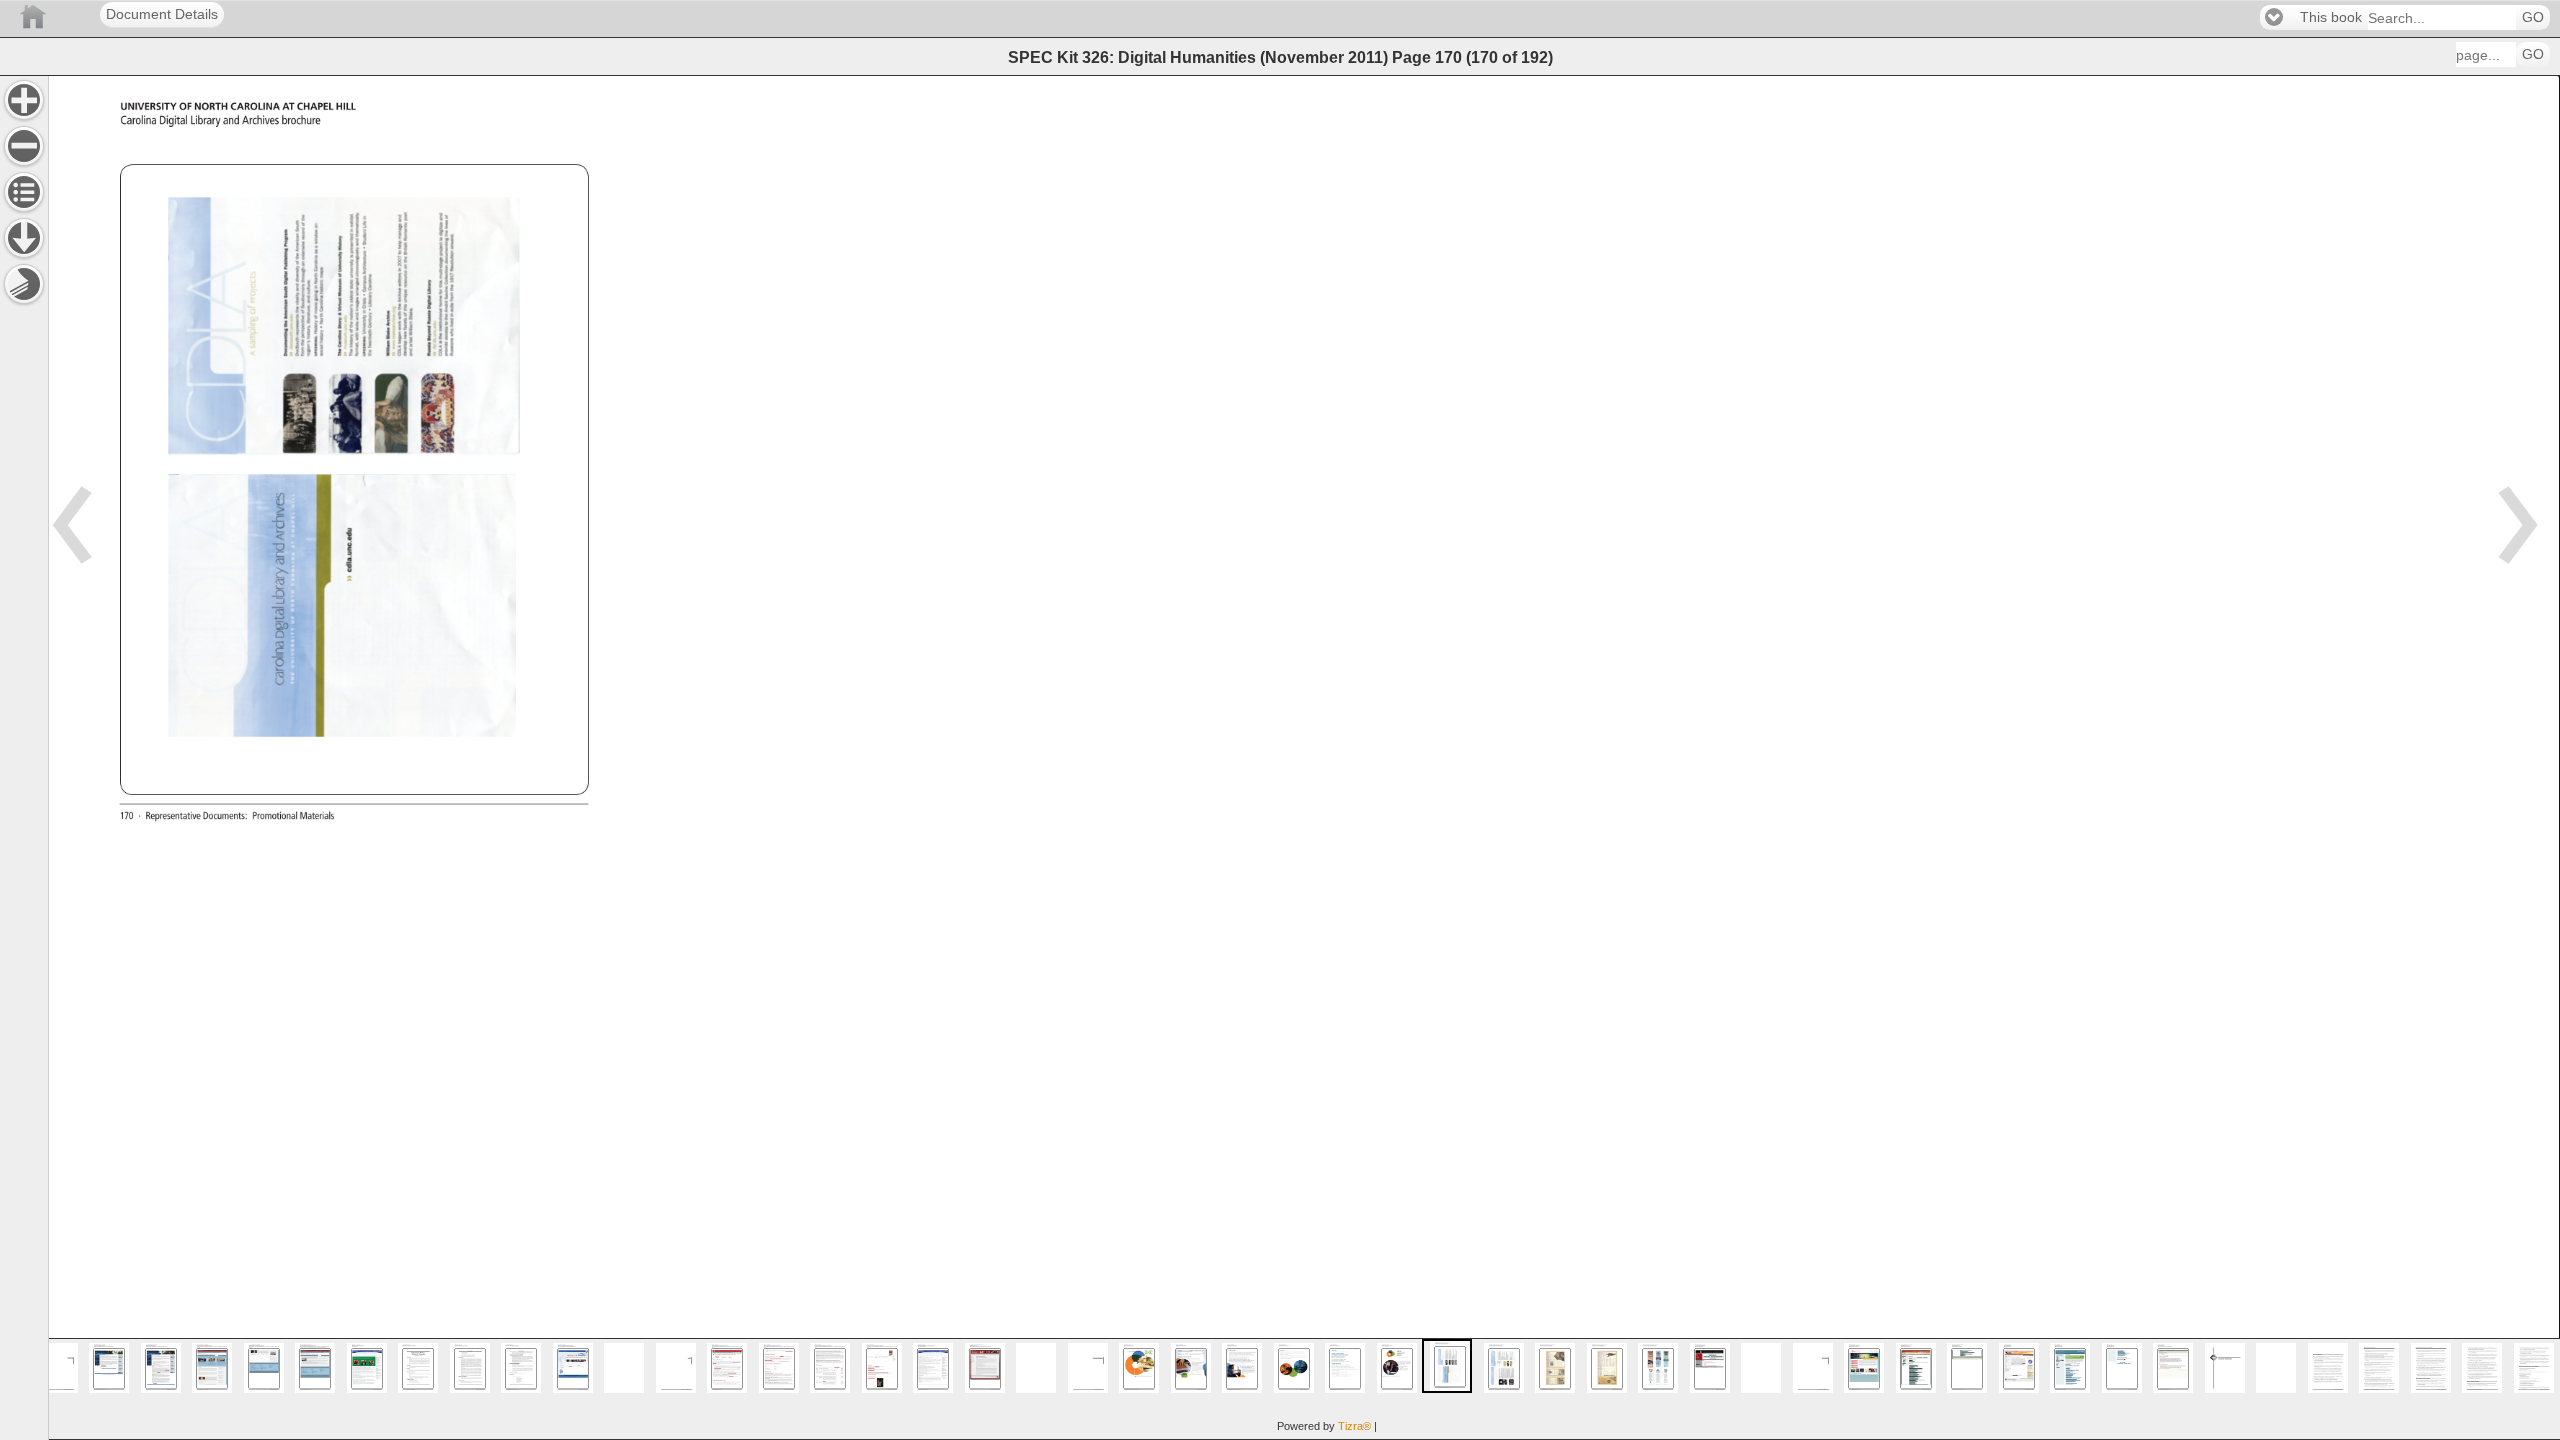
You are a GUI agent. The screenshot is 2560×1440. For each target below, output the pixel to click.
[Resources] (24, 238)
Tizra (1354, 1426)
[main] (1304, 757)
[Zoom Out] (24, 146)
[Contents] (24, 192)
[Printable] (24, 284)
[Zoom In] (24, 100)
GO (2533, 17)
